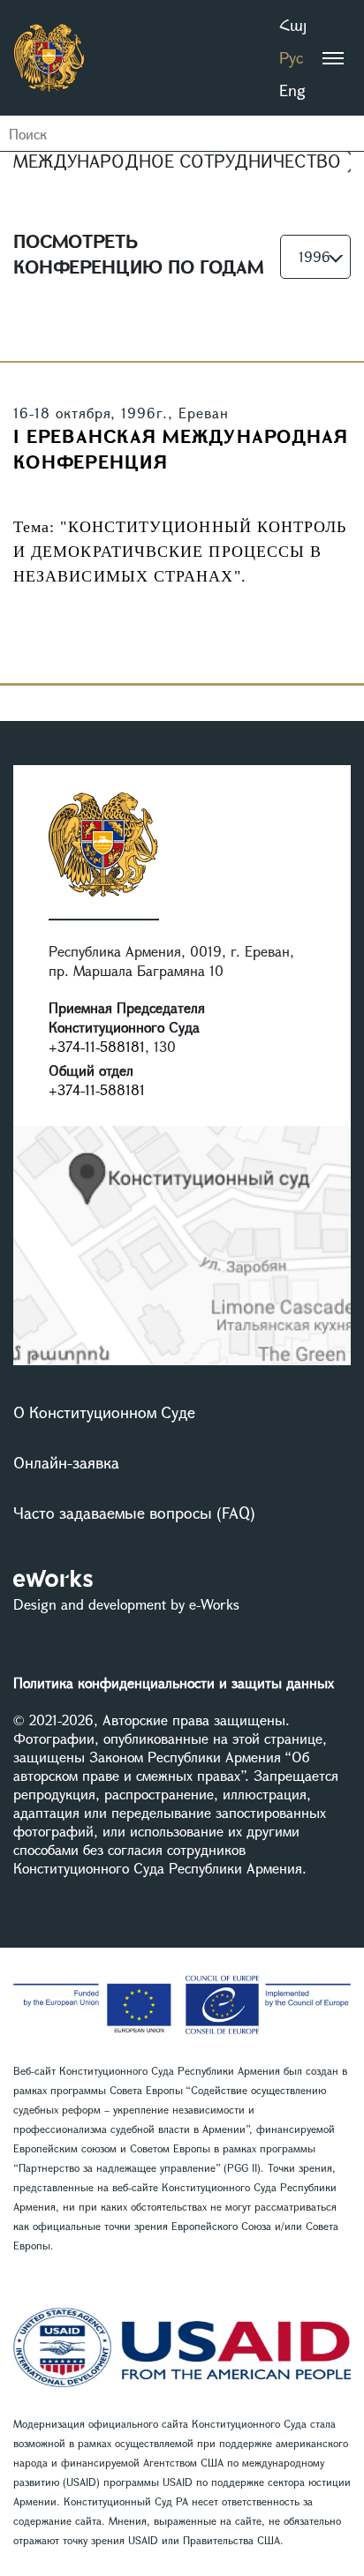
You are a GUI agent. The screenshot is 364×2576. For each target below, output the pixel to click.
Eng (292, 90)
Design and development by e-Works (126, 1604)
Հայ (293, 25)
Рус (291, 57)
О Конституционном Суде (104, 1412)
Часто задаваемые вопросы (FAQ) (134, 1513)
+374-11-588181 (97, 1046)
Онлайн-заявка (66, 1462)
